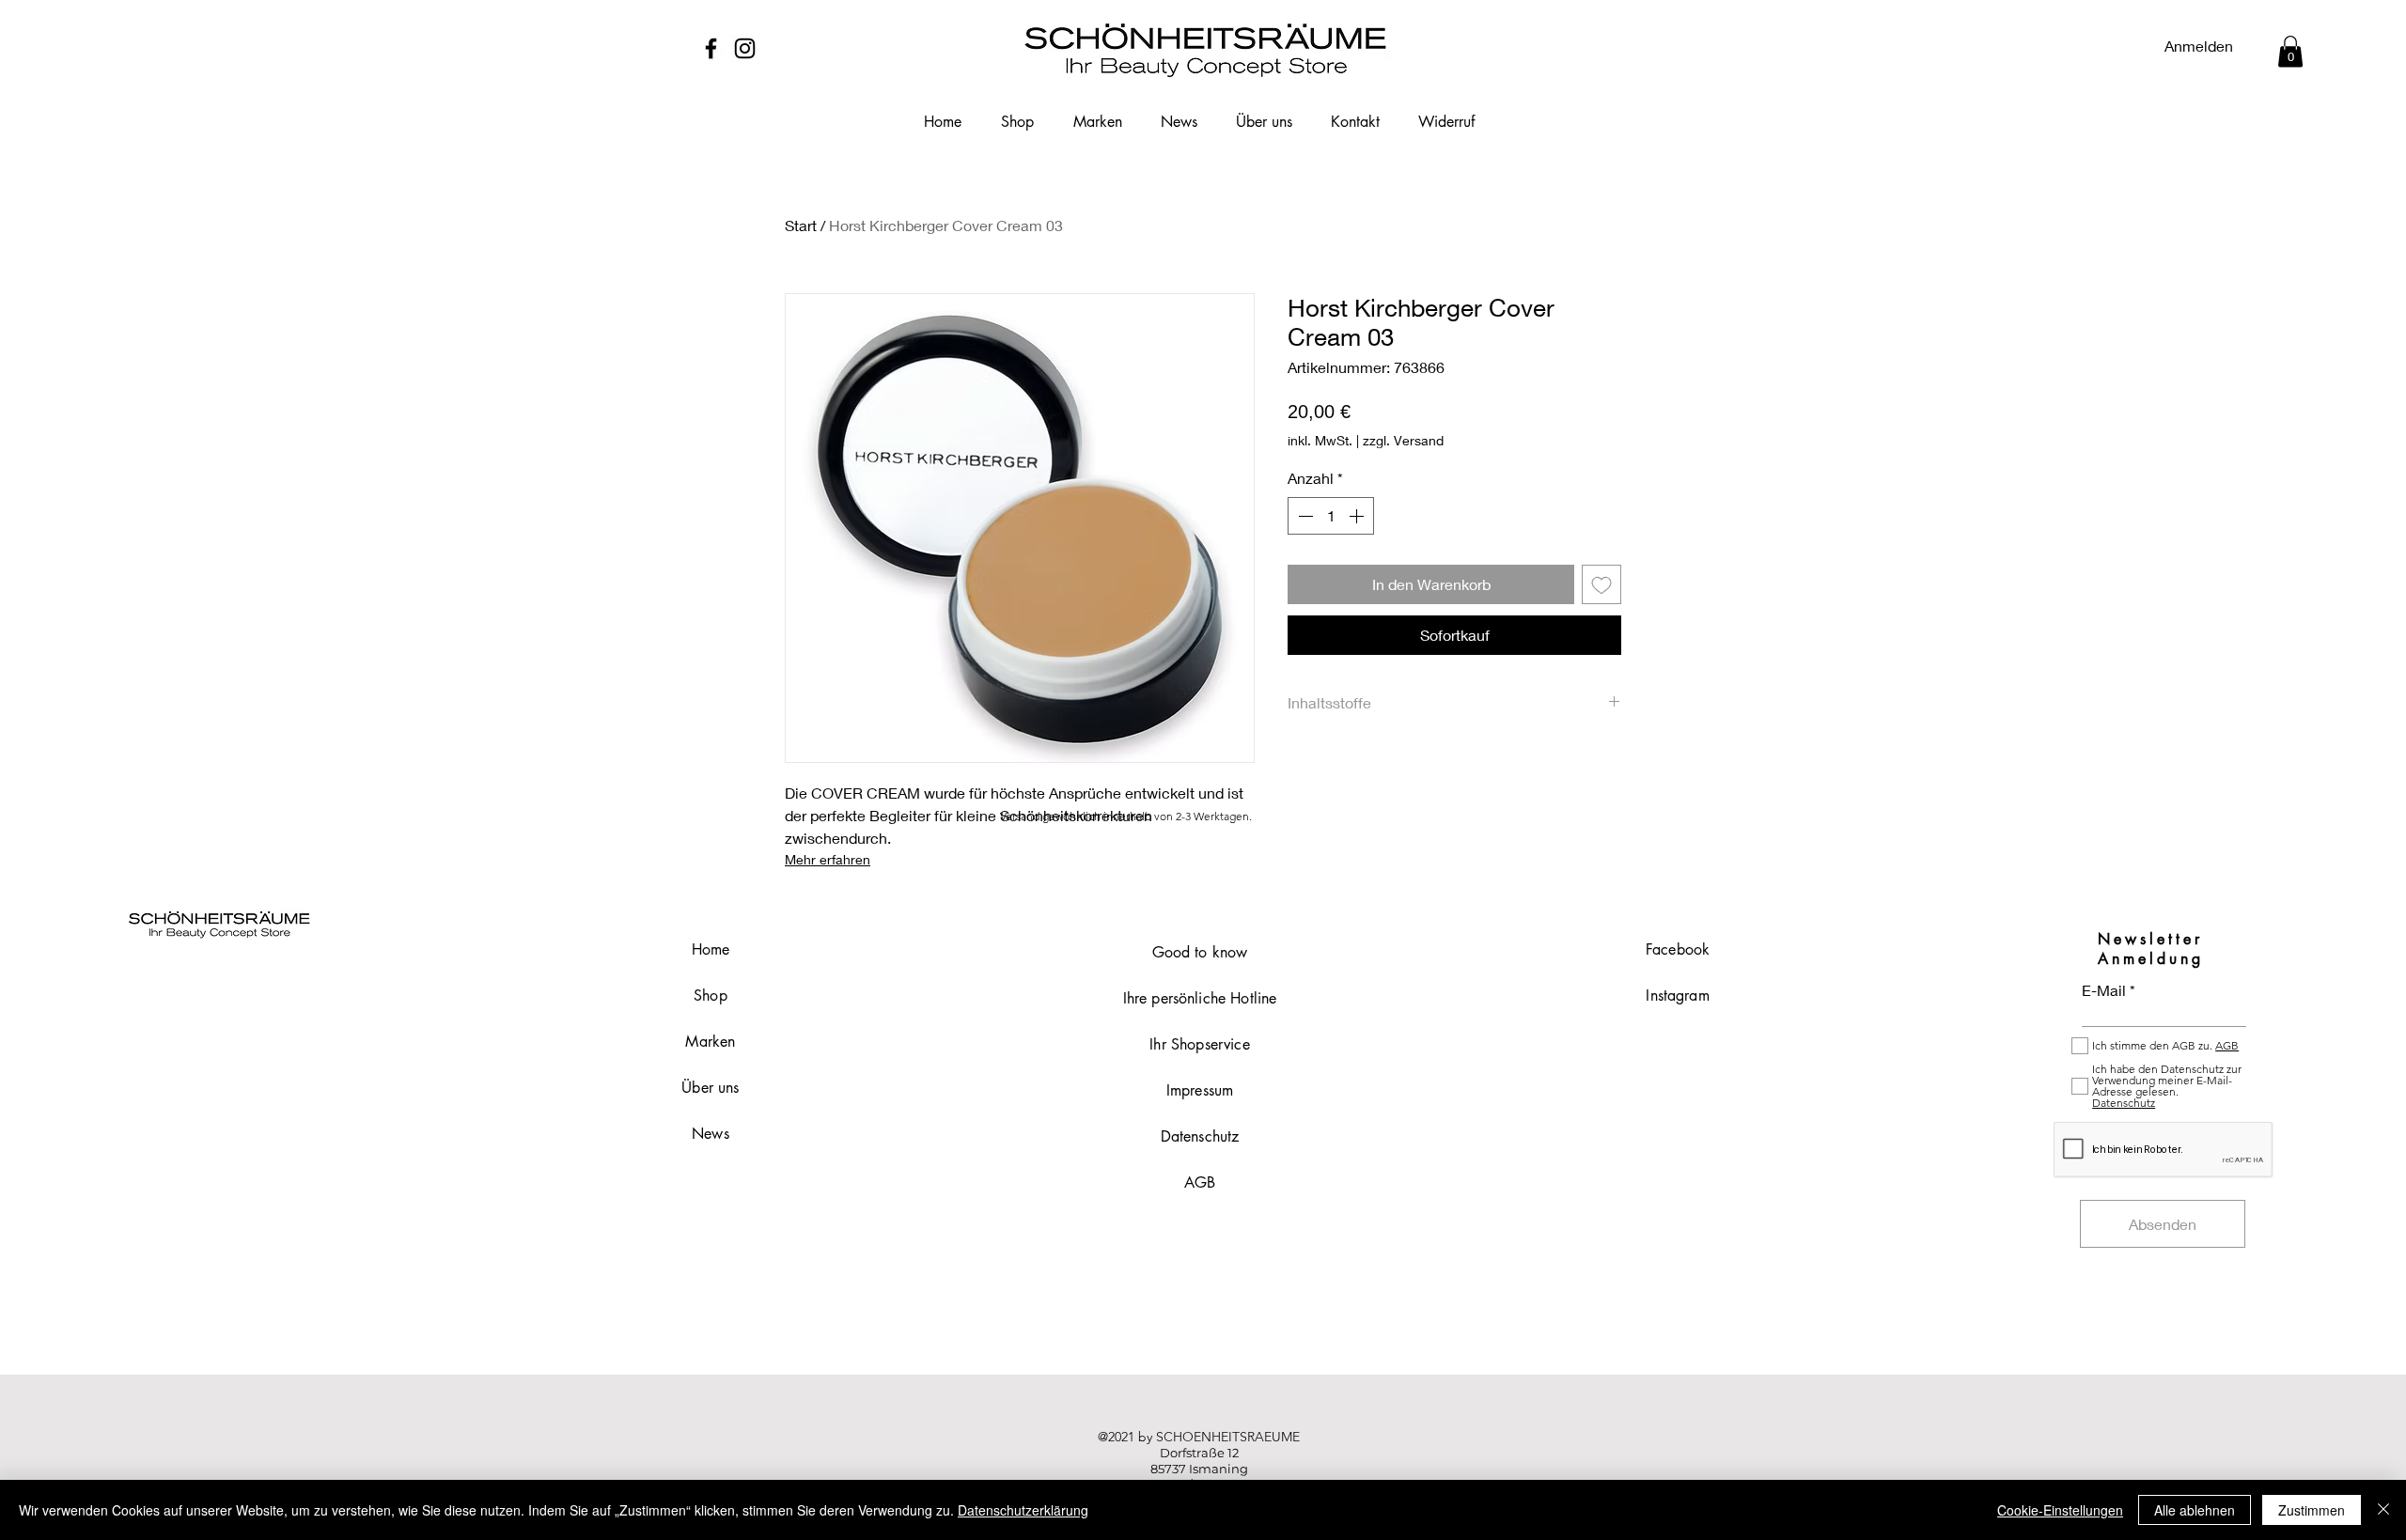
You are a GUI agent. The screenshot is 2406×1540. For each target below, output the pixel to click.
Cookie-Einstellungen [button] (2060, 1510)
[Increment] (1358, 516)
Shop (711, 996)
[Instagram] (745, 48)
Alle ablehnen (2195, 1510)
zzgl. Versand (1403, 440)
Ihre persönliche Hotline (1200, 998)
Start (801, 225)
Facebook (1678, 949)
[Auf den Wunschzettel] (1601, 584)
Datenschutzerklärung (1023, 1510)
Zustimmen (2312, 1510)
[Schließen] (2383, 1510)
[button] (2290, 51)
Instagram (1677, 996)
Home (711, 949)
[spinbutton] (1331, 516)
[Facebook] (711, 48)
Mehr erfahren (828, 859)
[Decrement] (1304, 516)
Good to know (1200, 952)
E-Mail (2104, 990)
